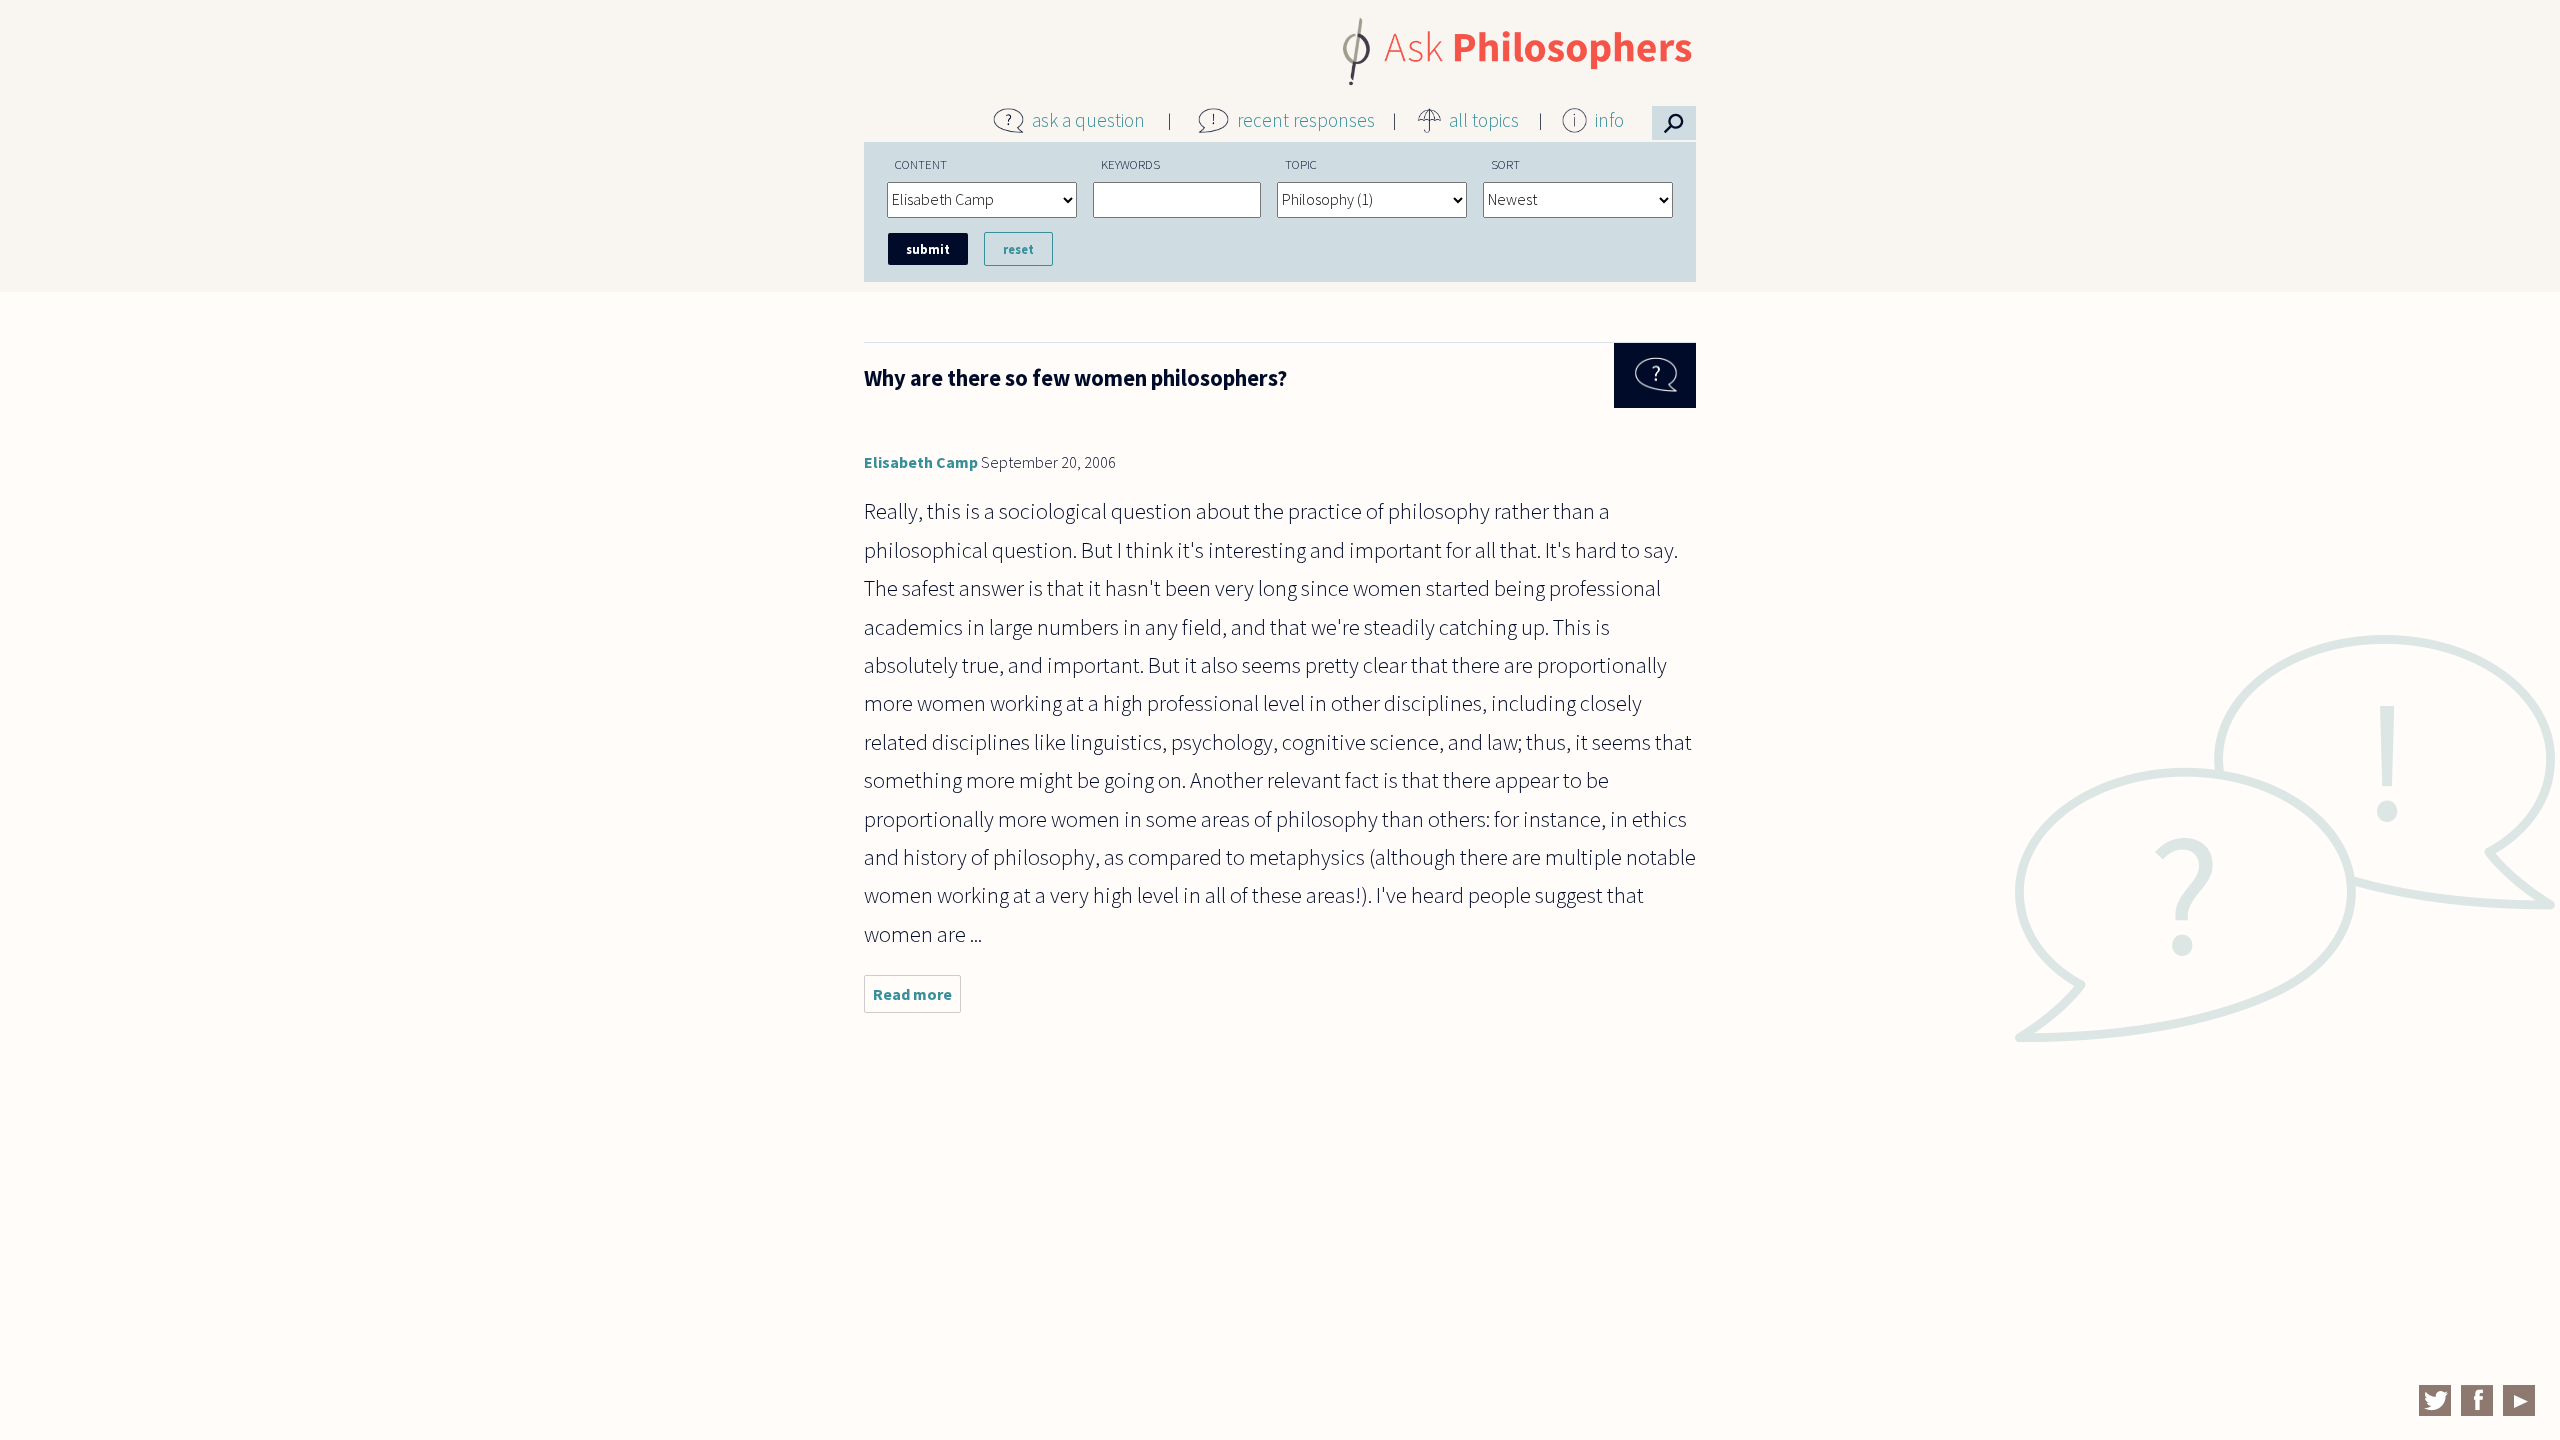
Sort (1505, 164)
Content (921, 164)
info (1609, 120)
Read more (917, 998)
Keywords (1130, 164)
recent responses (1306, 120)
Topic (1301, 164)
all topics (1484, 120)
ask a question (1088, 120)
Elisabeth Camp (921, 462)
